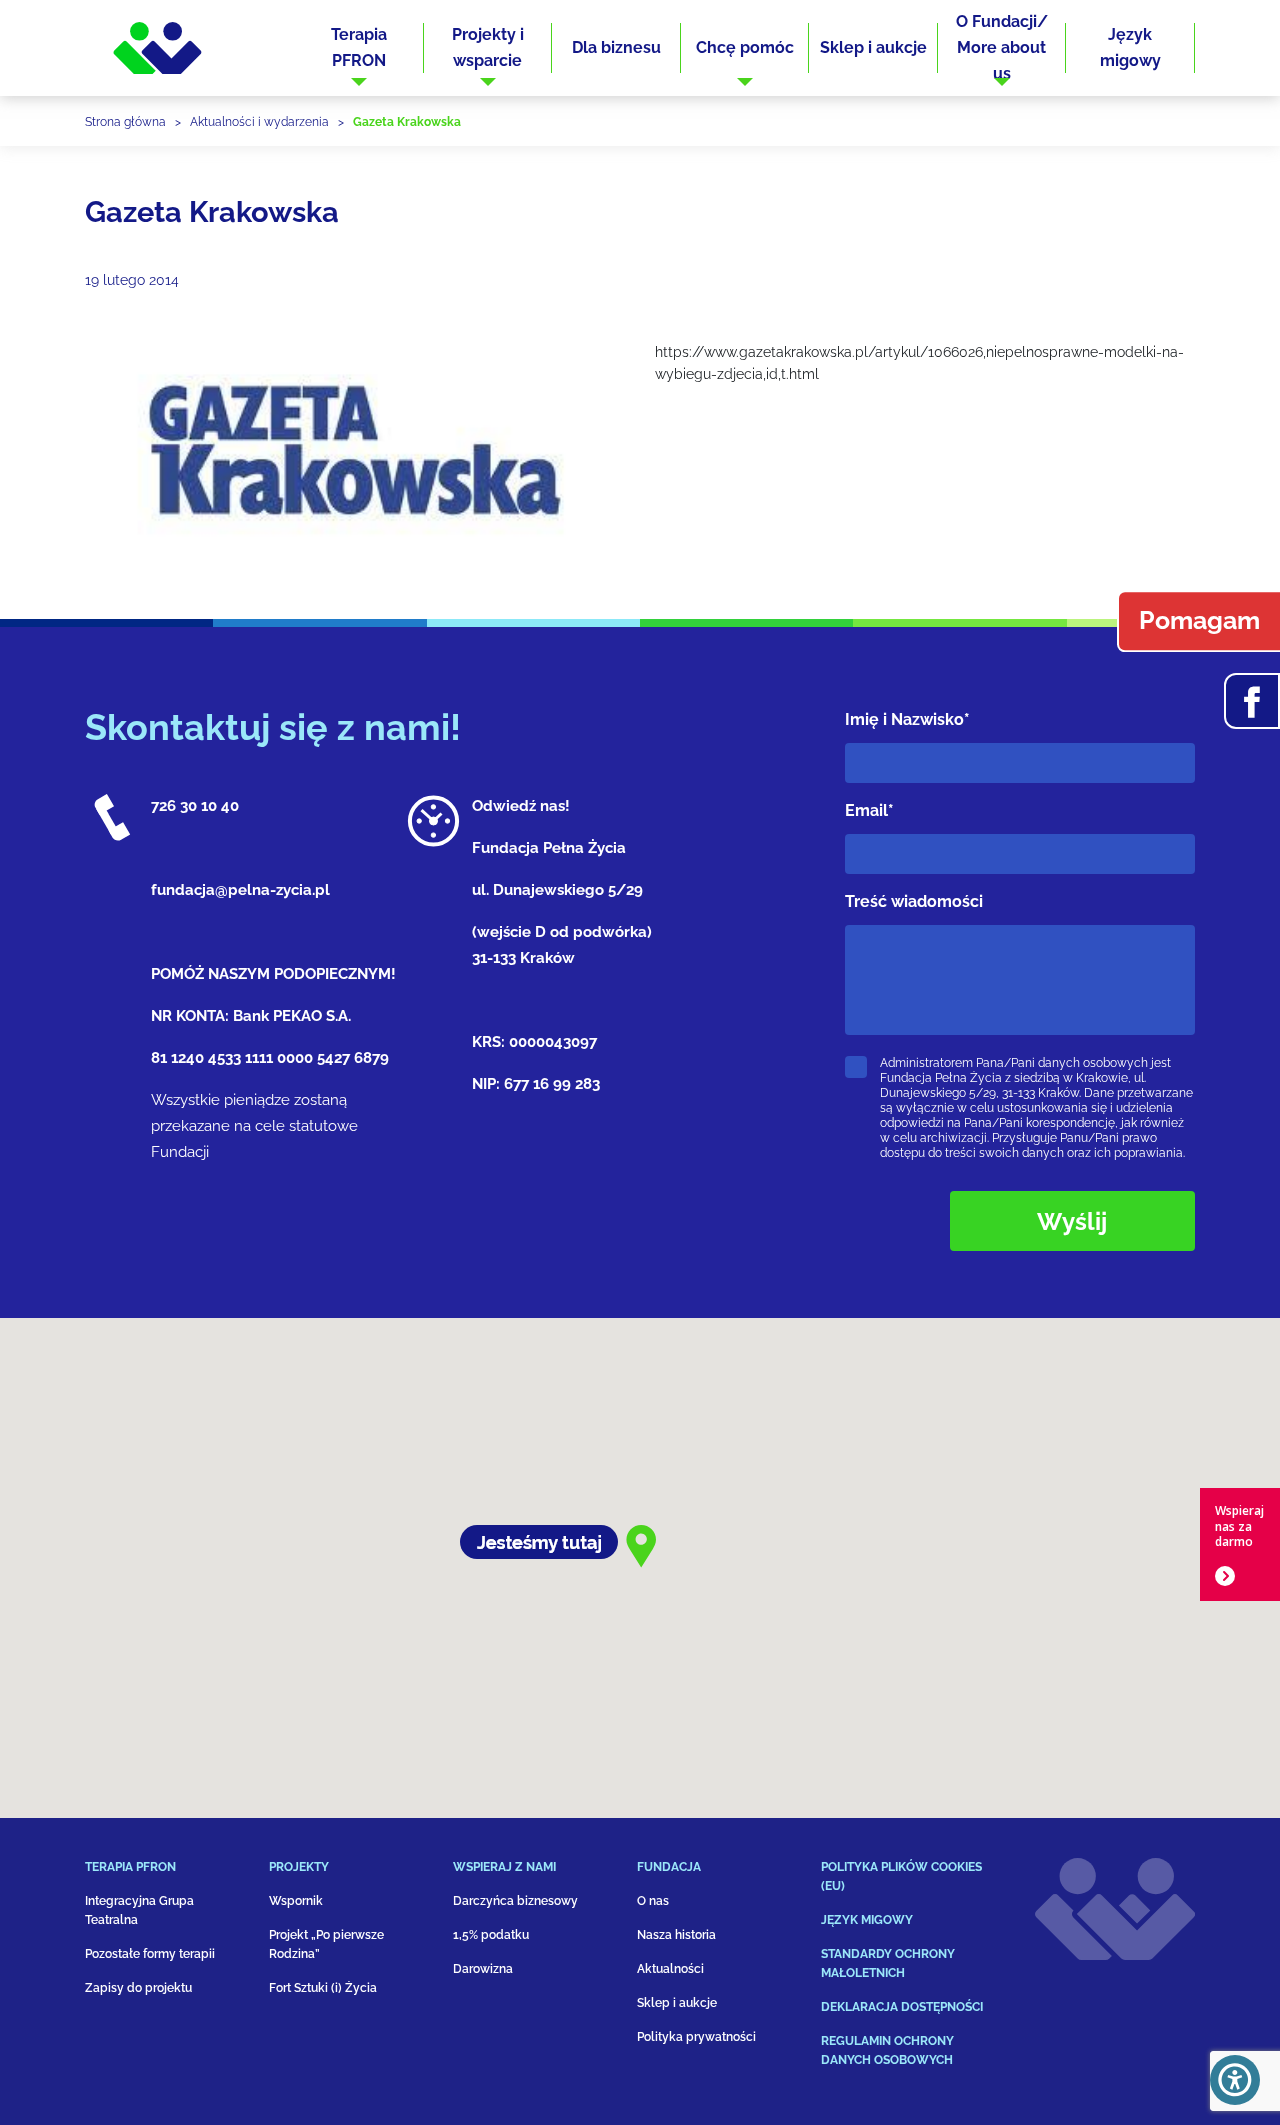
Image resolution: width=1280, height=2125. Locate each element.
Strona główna (125, 122)
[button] (359, 48)
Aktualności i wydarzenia (259, 122)
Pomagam (1199, 621)
